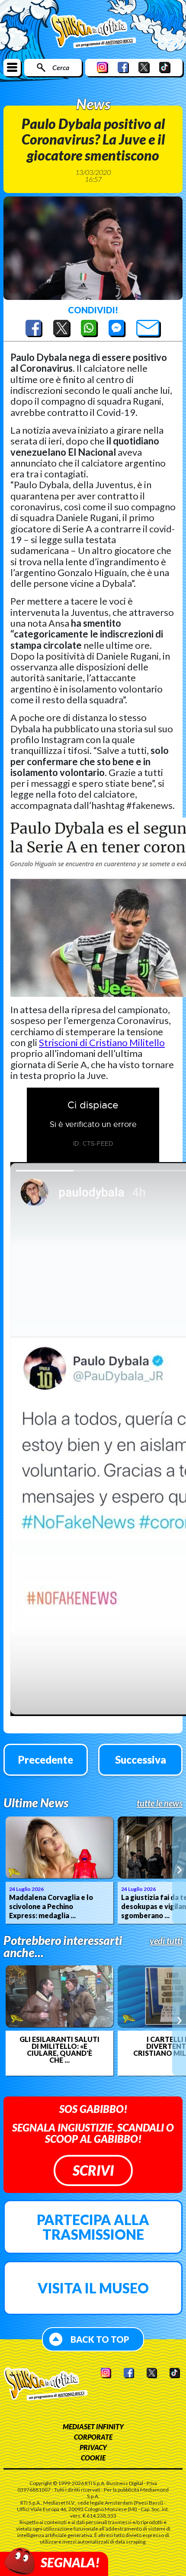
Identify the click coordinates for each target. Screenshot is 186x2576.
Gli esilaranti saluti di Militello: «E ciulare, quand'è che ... (59, 2050)
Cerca (61, 67)
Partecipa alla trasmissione (93, 2227)
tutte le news (160, 1803)
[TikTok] (165, 67)
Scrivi (93, 2170)
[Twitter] (144, 67)
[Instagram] (103, 67)
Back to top (100, 2339)
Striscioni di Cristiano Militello (102, 1042)
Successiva (141, 1760)
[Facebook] (123, 67)
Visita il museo (93, 2288)
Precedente (46, 1760)
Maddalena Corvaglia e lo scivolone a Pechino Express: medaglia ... (51, 1906)
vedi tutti (166, 1941)
